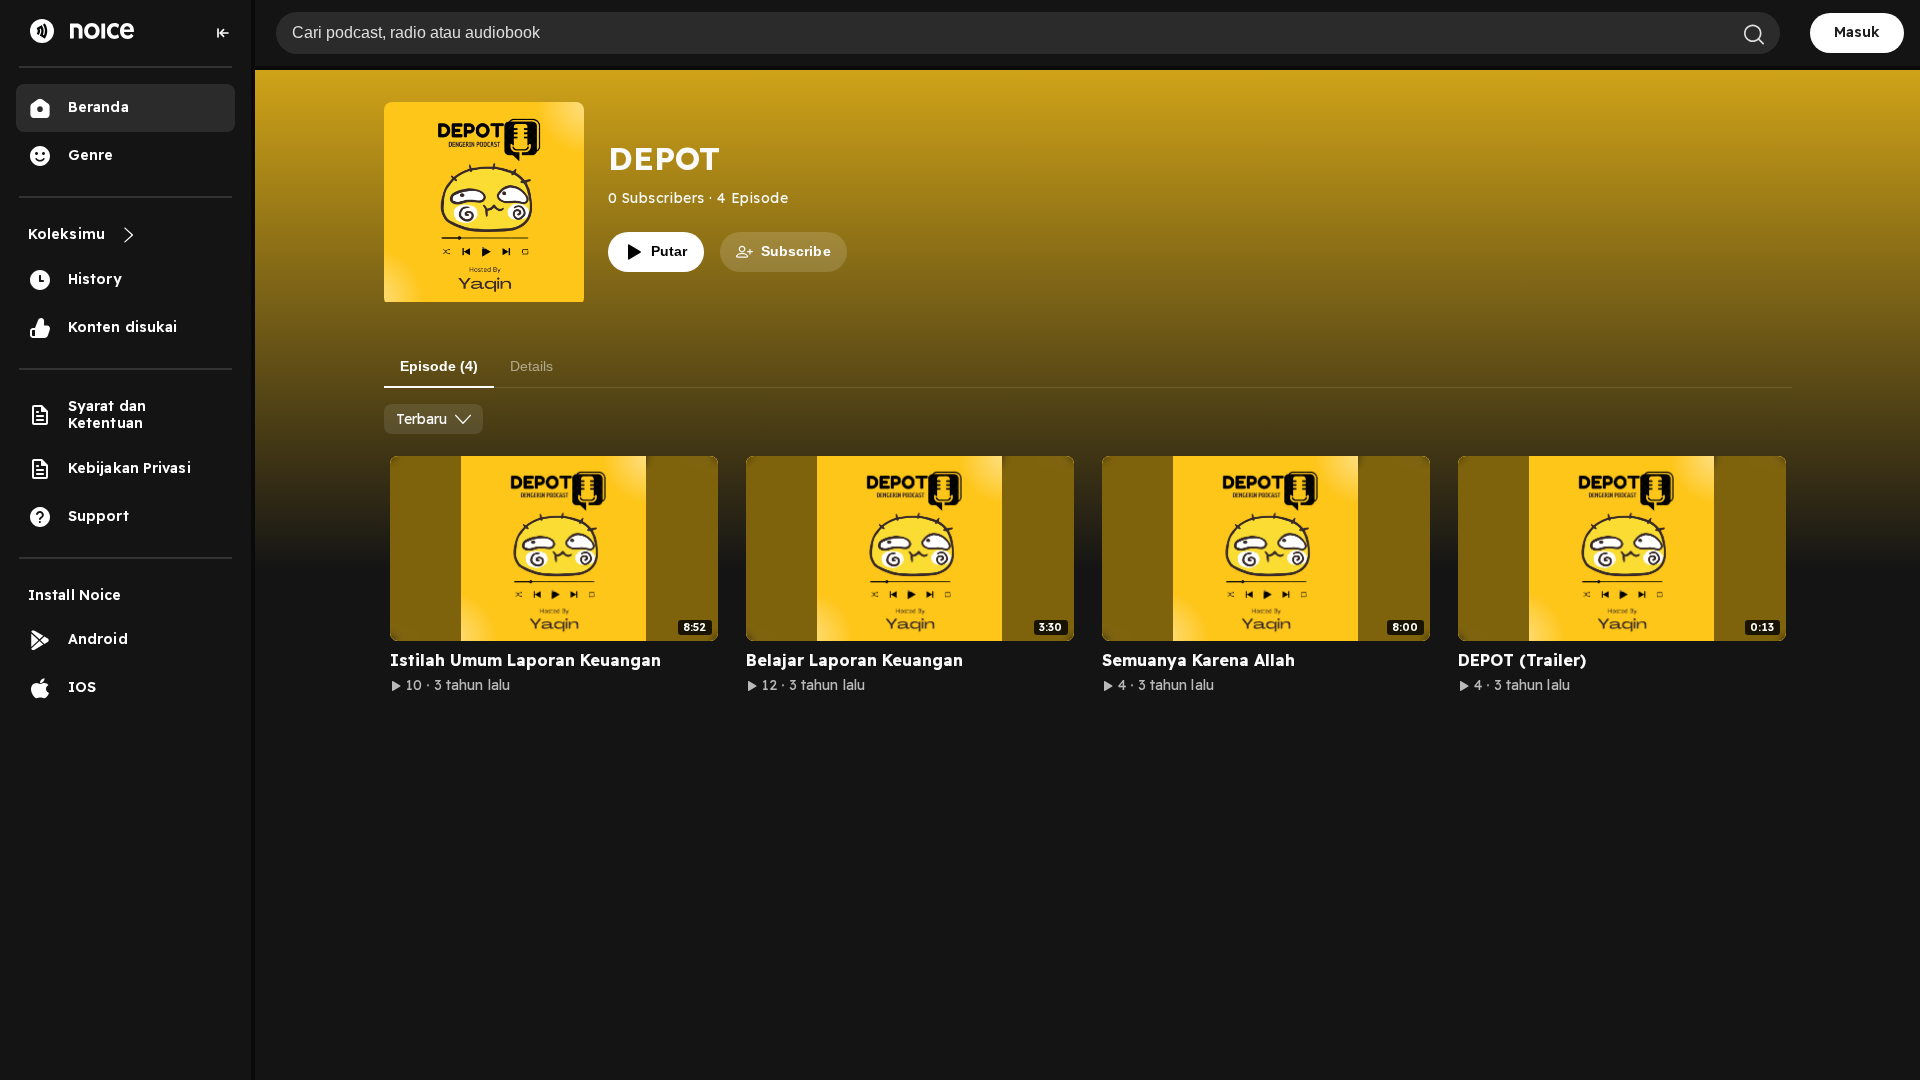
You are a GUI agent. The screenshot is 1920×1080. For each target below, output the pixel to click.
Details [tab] (531, 366)
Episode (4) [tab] (439, 366)
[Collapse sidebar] (223, 33)
